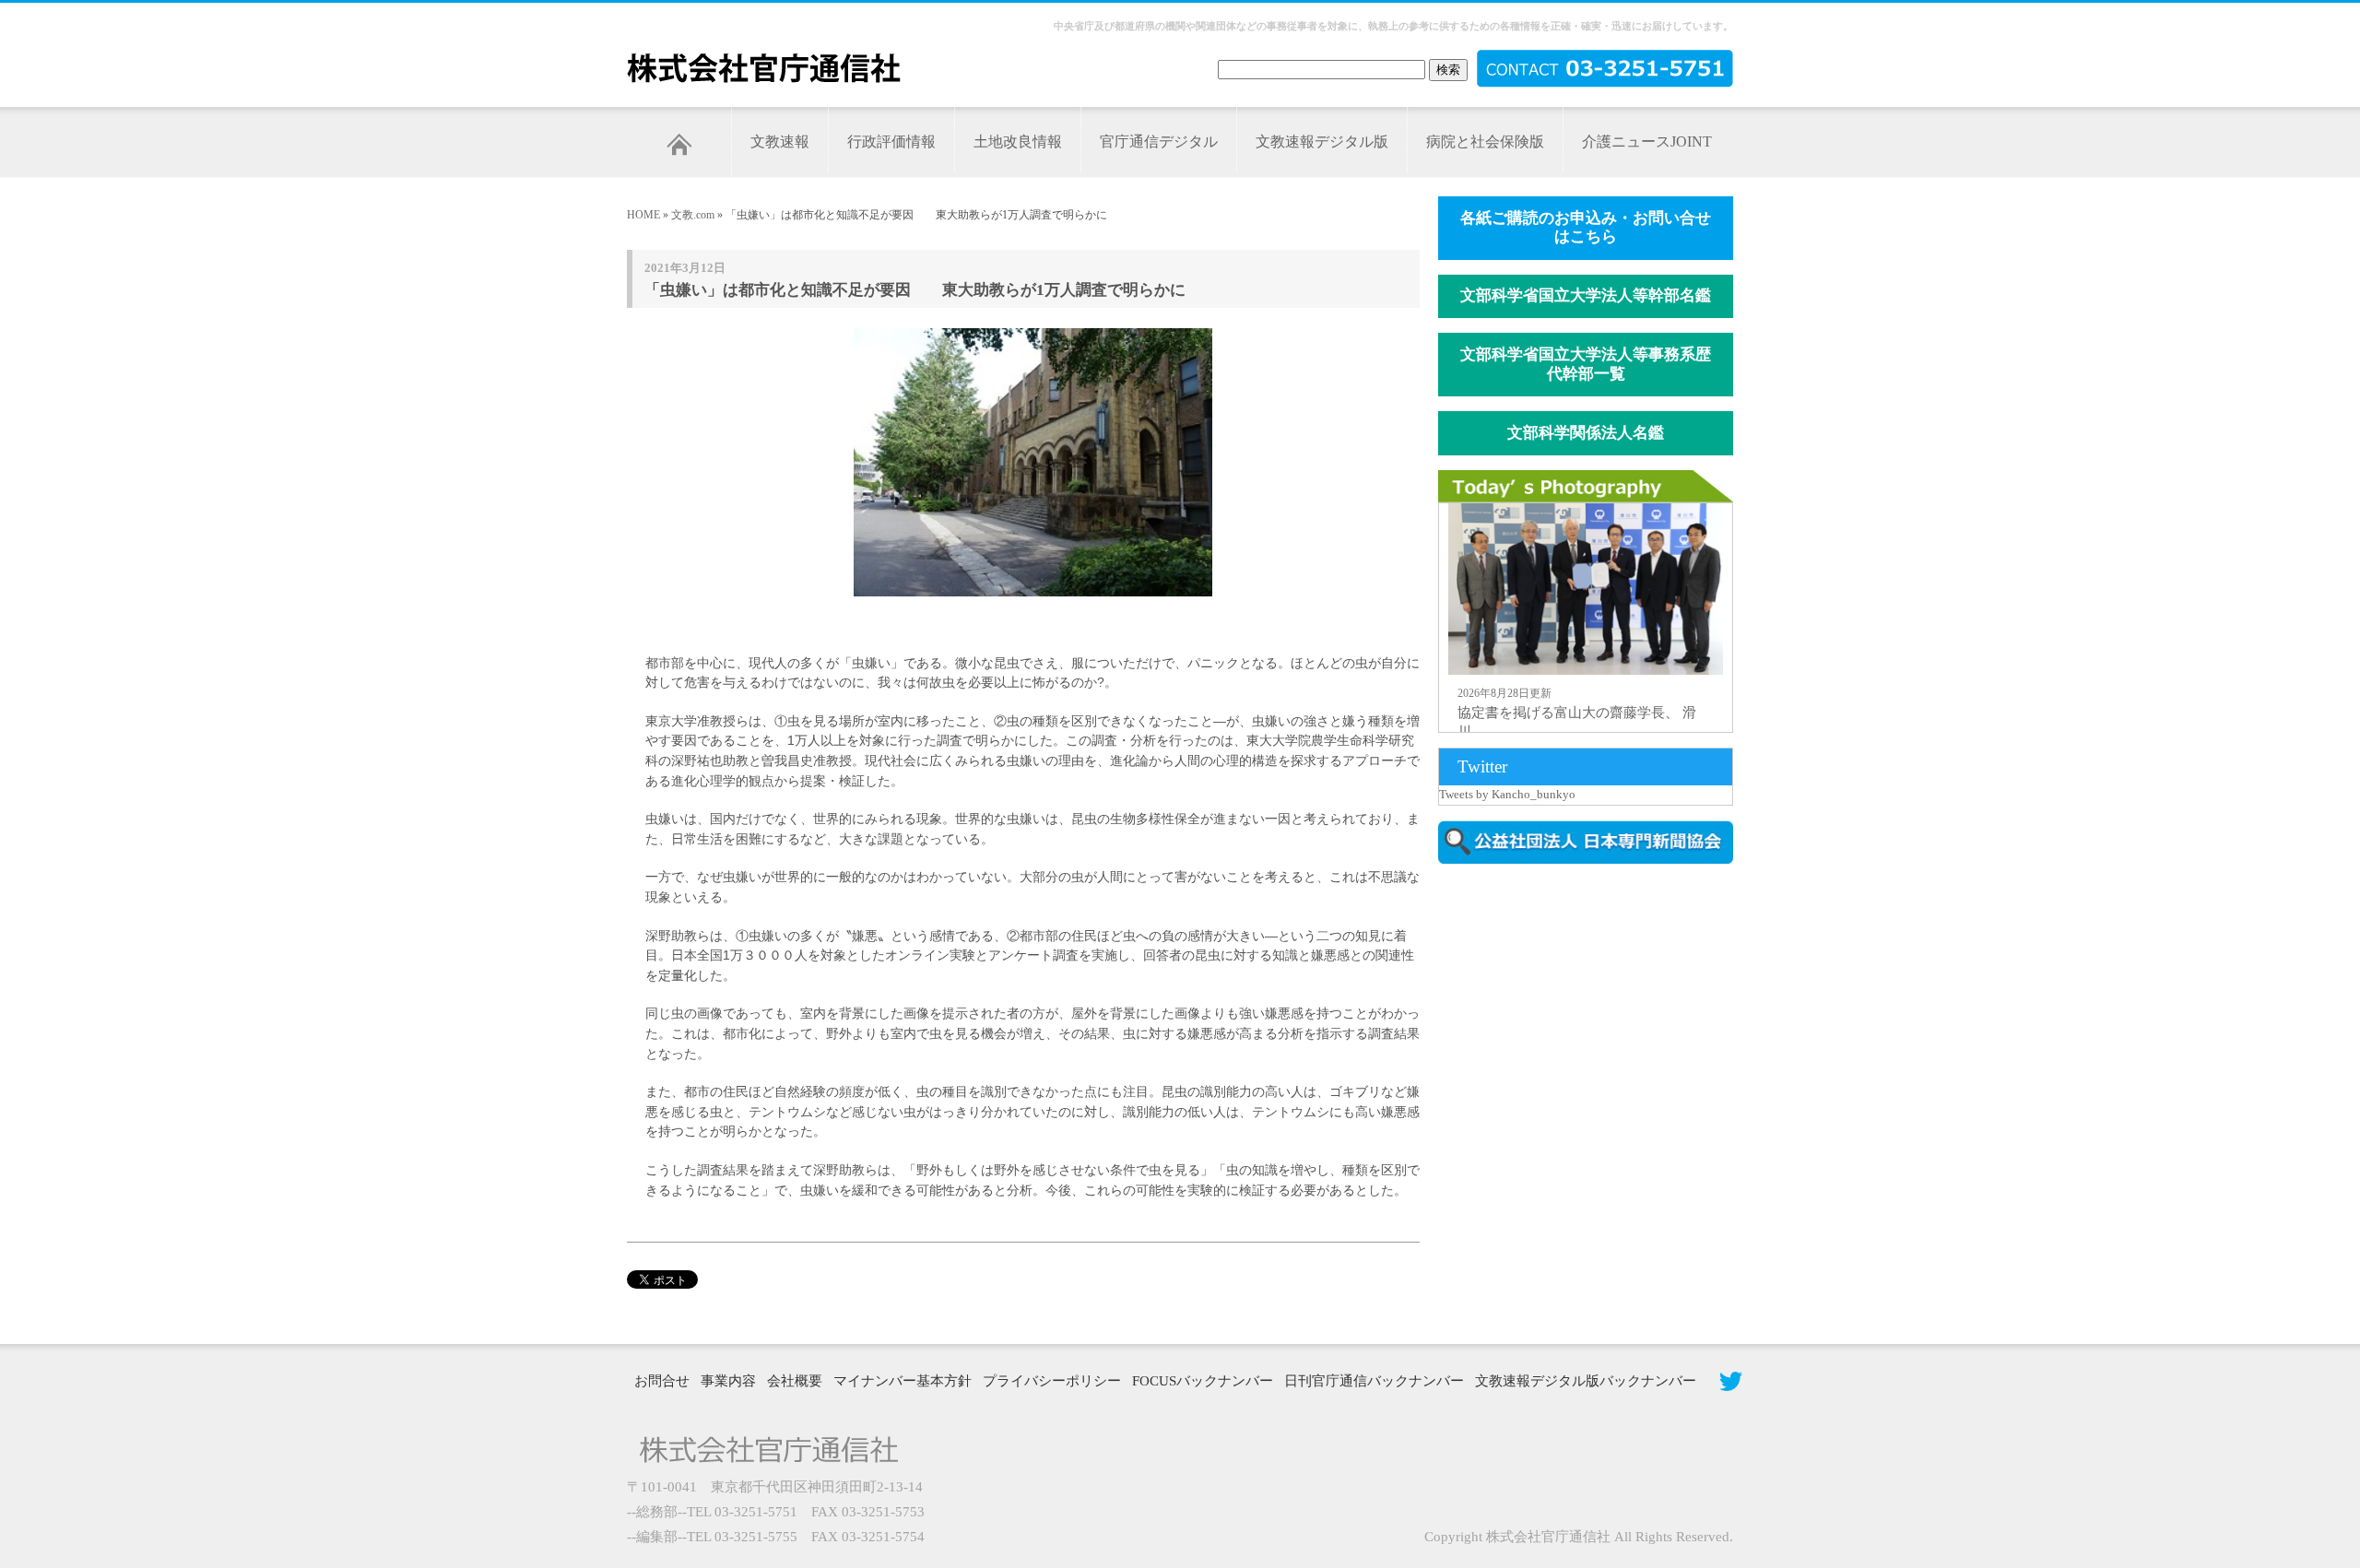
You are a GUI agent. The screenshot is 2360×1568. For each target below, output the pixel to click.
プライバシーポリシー (1052, 1381)
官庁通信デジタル (1159, 141)
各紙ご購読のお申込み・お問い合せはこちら (1586, 228)
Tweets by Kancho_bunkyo (1507, 794)
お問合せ (662, 1381)
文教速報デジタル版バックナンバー (1586, 1381)
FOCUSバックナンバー (1203, 1381)
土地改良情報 (1018, 141)
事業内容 (728, 1381)
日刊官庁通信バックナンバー (1374, 1381)
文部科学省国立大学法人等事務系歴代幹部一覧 (1586, 364)
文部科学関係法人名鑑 (1586, 433)
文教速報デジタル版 (1322, 141)
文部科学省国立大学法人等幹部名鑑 (1586, 295)
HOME (643, 215)
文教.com (693, 215)
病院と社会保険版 (1485, 141)
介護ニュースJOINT (1647, 141)
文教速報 (780, 141)
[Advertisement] (1595, 1035)
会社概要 (795, 1381)
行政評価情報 (891, 141)
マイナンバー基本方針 (903, 1381)
